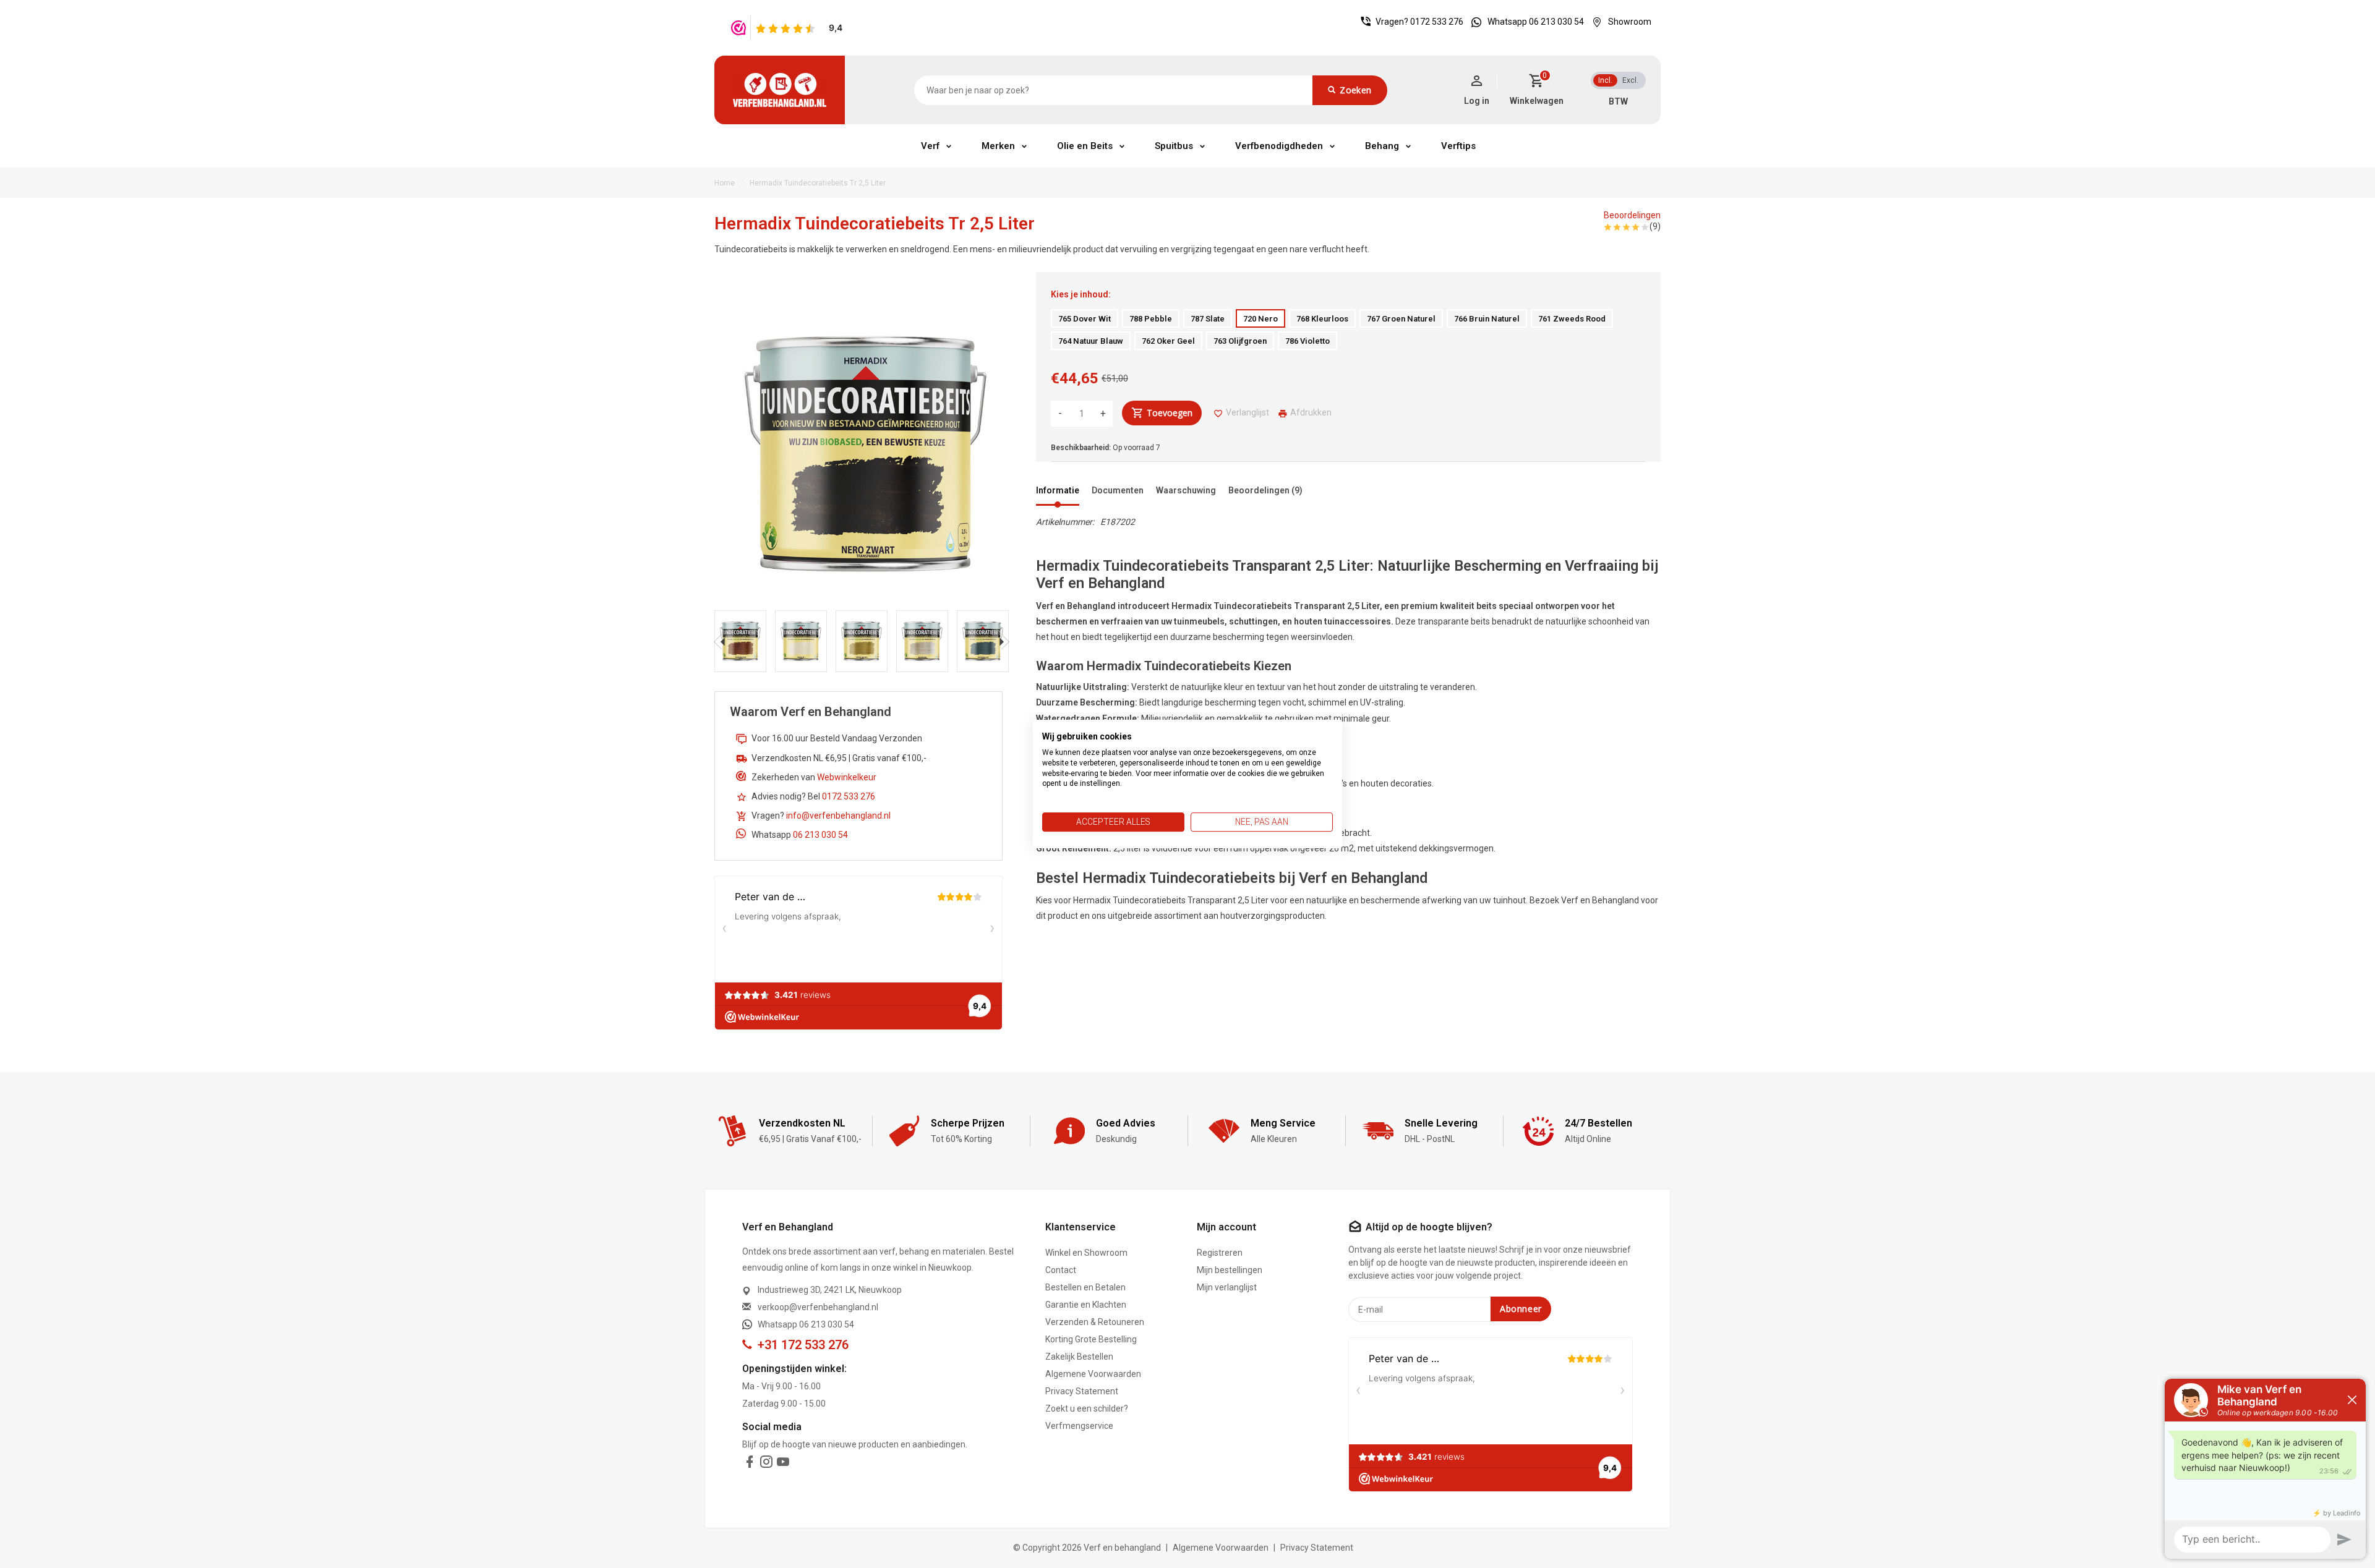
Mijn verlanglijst (1227, 1287)
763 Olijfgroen (1240, 341)
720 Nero (1260, 319)
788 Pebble (1151, 319)
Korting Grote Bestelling (1091, 1339)
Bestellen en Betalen (1085, 1287)
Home (725, 183)
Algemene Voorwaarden (1093, 1374)
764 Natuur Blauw (1091, 341)
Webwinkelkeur (847, 777)
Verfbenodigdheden (1279, 146)
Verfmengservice (1079, 1426)
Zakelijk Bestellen (1079, 1357)
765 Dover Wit (1085, 319)
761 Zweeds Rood (1572, 319)
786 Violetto (1307, 341)
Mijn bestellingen (1230, 1270)
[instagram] (766, 1464)
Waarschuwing (1186, 490)
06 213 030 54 (820, 835)
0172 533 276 (1437, 22)
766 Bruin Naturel (1487, 319)
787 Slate (1208, 319)
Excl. (1630, 80)
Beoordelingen (1632, 215)
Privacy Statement (1082, 1391)
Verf (930, 146)
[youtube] (783, 1464)
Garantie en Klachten (1086, 1305)
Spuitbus (1174, 146)
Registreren (1220, 1253)
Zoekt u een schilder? (1087, 1408)
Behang (1382, 146)
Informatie (1058, 490)
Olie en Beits (1085, 146)
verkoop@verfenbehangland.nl (818, 1307)
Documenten (1118, 490)
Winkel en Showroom (1086, 1253)
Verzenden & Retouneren (1095, 1322)
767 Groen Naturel (1401, 319)
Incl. (1605, 80)
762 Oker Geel (1168, 341)
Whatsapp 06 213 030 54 (1536, 22)
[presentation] (719, 641)
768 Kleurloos (1322, 319)
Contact (1061, 1270)
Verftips (1458, 146)
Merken (998, 146)
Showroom (1630, 22)
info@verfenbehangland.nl (838, 816)
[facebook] (750, 1464)
